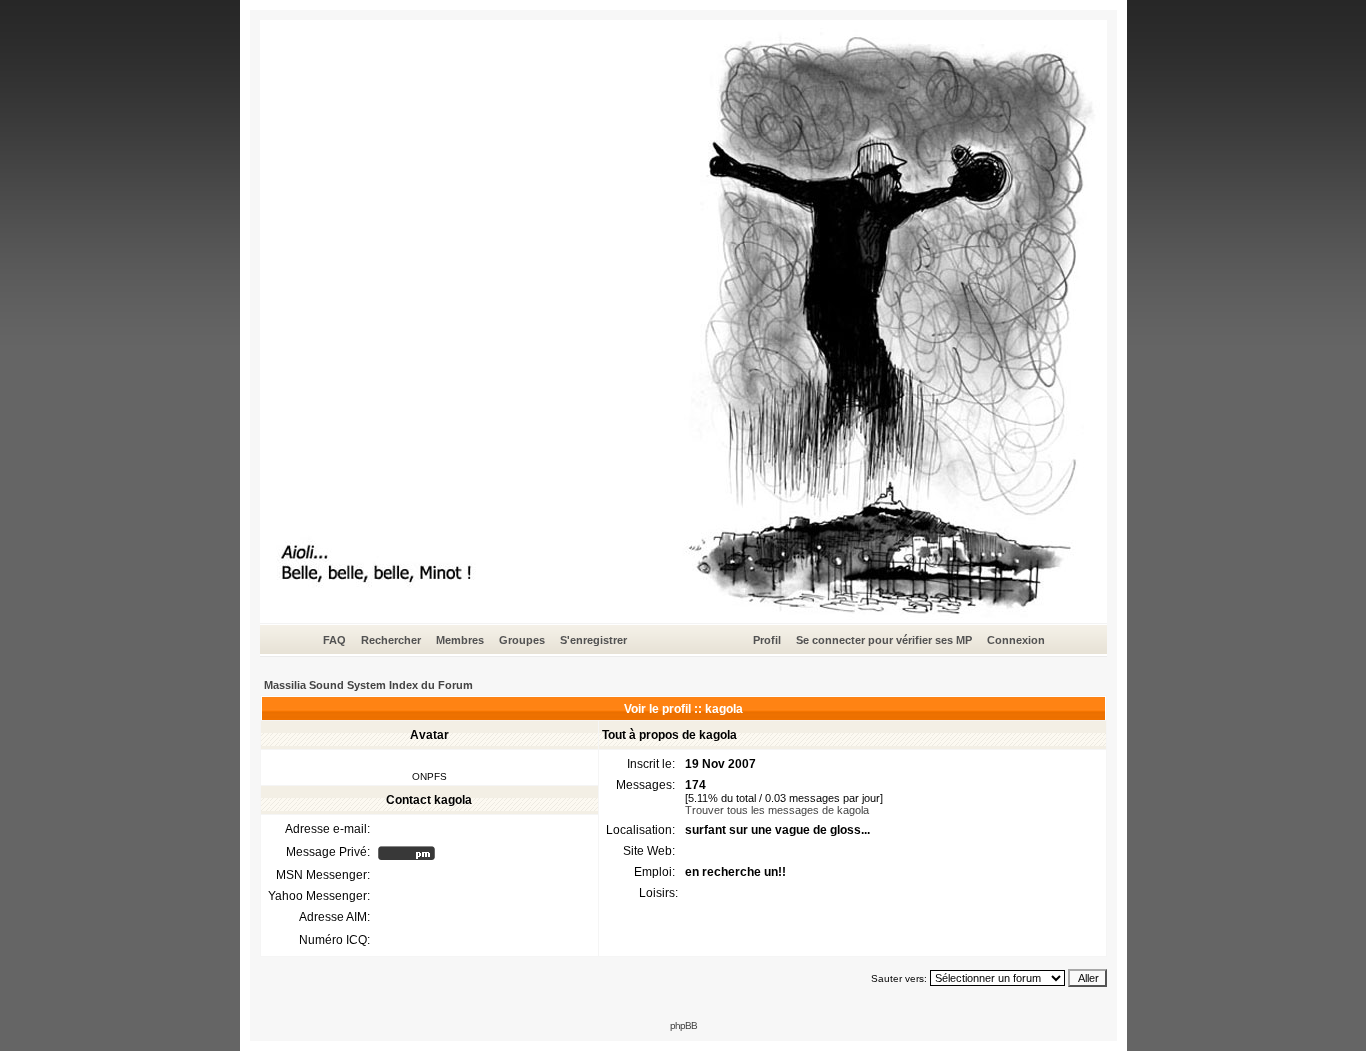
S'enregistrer (593, 640)
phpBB (683, 1025)
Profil (767, 640)
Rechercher (391, 640)
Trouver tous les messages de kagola (777, 810)
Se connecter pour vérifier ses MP (884, 640)
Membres (460, 640)
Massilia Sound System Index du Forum (368, 685)
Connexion (1016, 640)
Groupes (522, 640)
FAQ (334, 640)
